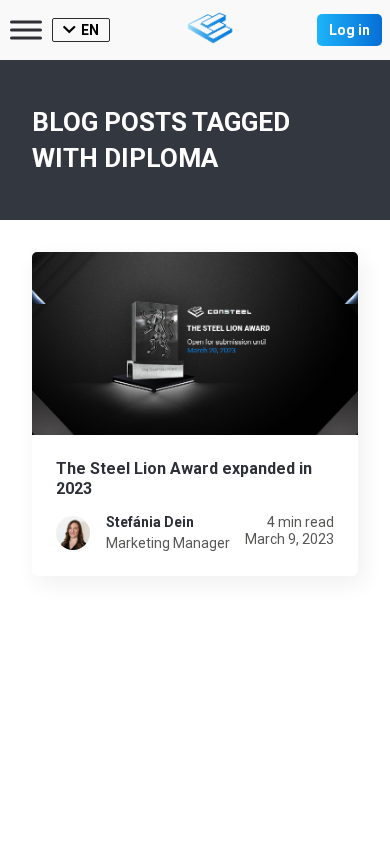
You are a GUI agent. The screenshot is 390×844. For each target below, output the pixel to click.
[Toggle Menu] (26, 29)
